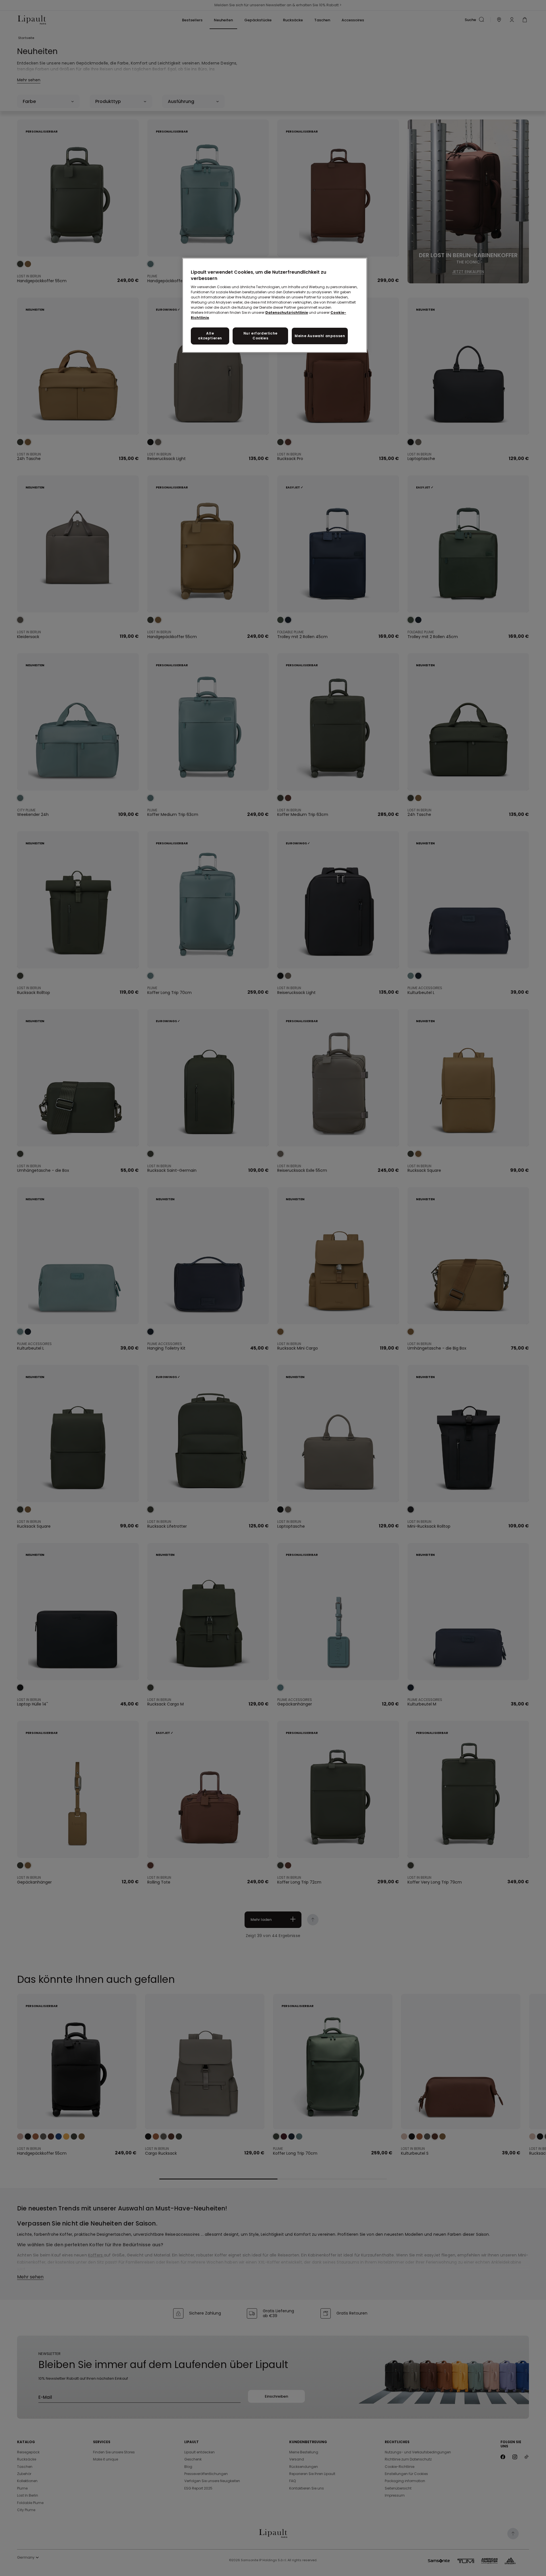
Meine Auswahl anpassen (320, 336)
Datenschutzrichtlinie (287, 313)
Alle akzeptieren (210, 336)
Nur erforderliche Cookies (260, 336)
